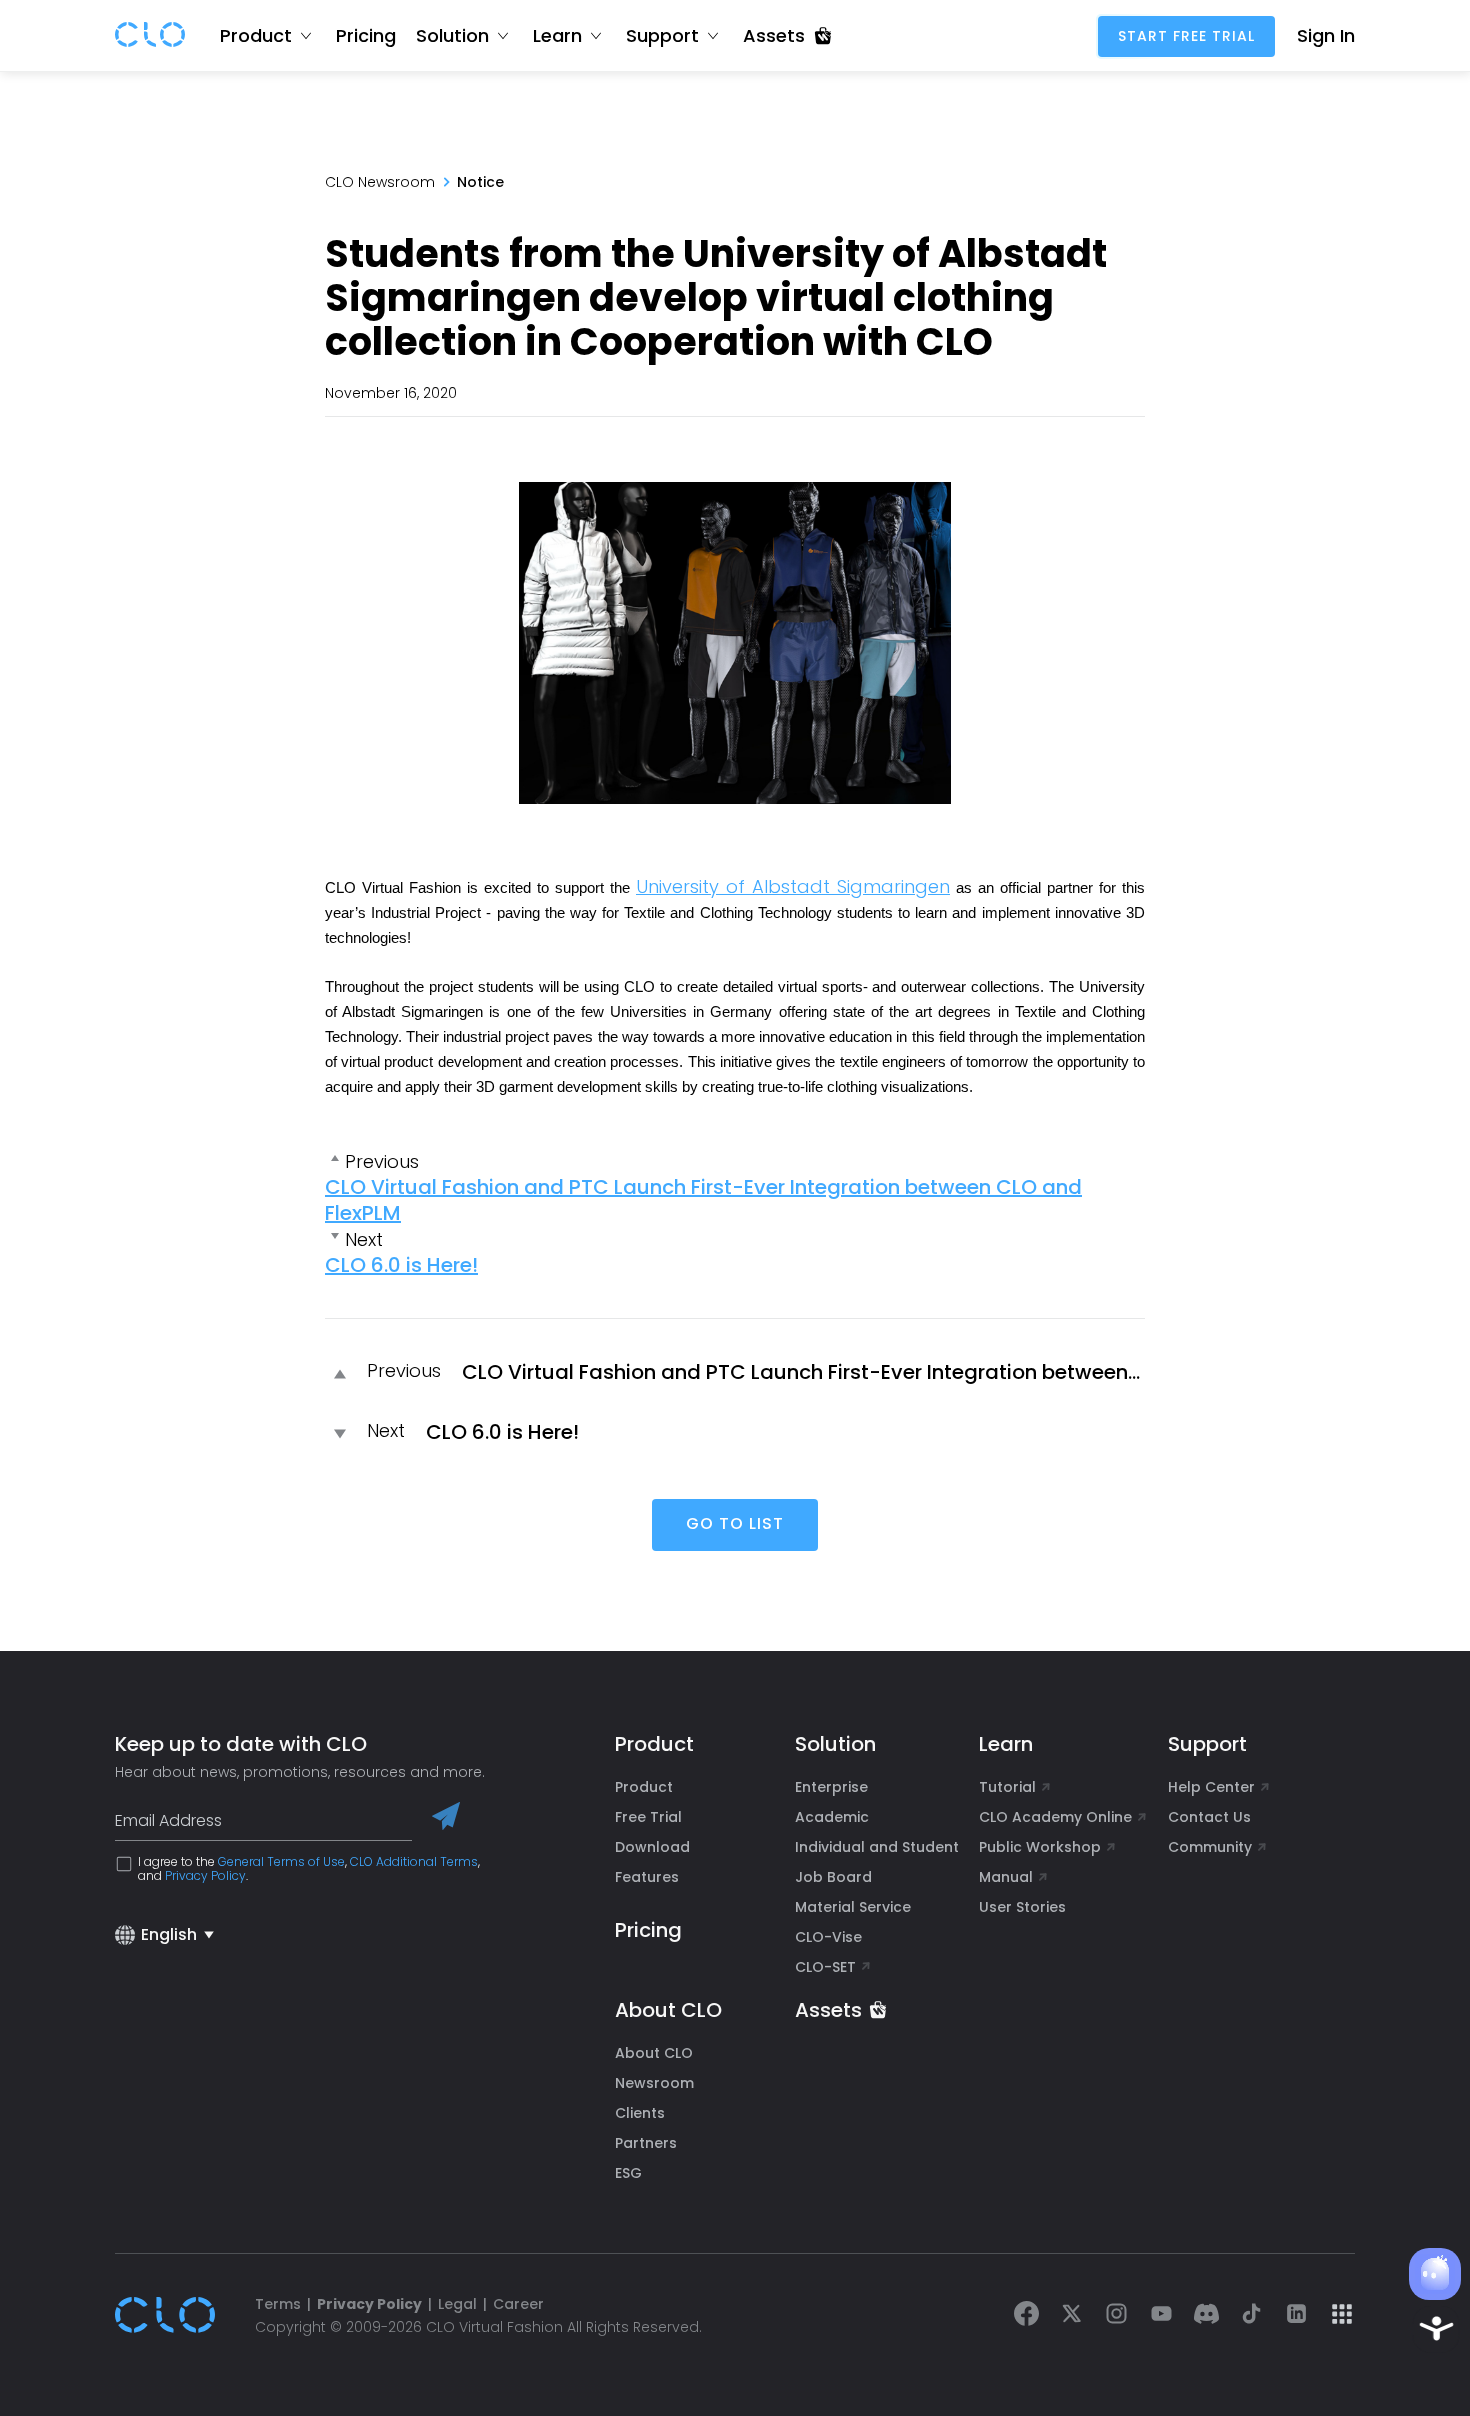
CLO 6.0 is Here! (401, 1265)
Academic (832, 1817)
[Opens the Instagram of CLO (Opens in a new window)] (1116, 2315)
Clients (640, 2113)
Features (647, 1877)
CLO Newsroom (380, 182)
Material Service (853, 1907)
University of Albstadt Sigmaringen (793, 886)
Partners (646, 2143)
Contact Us (1209, 1817)
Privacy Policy (205, 1875)
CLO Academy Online (1055, 1817)
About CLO (654, 2053)
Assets (828, 2010)
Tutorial (1007, 1787)
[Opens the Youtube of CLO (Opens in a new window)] (1161, 2315)
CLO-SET (827, 1967)
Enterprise (831, 1787)
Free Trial (648, 1817)
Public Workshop (1040, 1847)
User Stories (1022, 1907)
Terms (278, 2304)
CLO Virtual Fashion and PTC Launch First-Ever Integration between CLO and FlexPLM (703, 1200)
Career (518, 2304)
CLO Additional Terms (414, 1861)
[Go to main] (150, 36)
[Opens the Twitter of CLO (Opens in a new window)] (1071, 2315)
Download (652, 1847)
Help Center (1211, 1787)
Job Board (833, 1877)
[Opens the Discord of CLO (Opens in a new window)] (1206, 2315)
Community (1210, 1847)
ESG (628, 2173)
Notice (480, 182)
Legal (457, 2304)
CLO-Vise (828, 1937)
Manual (1006, 1877)
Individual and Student (877, 1847)
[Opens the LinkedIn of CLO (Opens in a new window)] (1296, 2315)
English (169, 1934)
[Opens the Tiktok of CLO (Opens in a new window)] (1251, 2315)
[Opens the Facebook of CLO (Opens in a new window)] (1026, 2315)
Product (644, 1787)
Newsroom (654, 2083)
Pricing (366, 35)
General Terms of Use (281, 1861)
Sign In (1326, 35)
